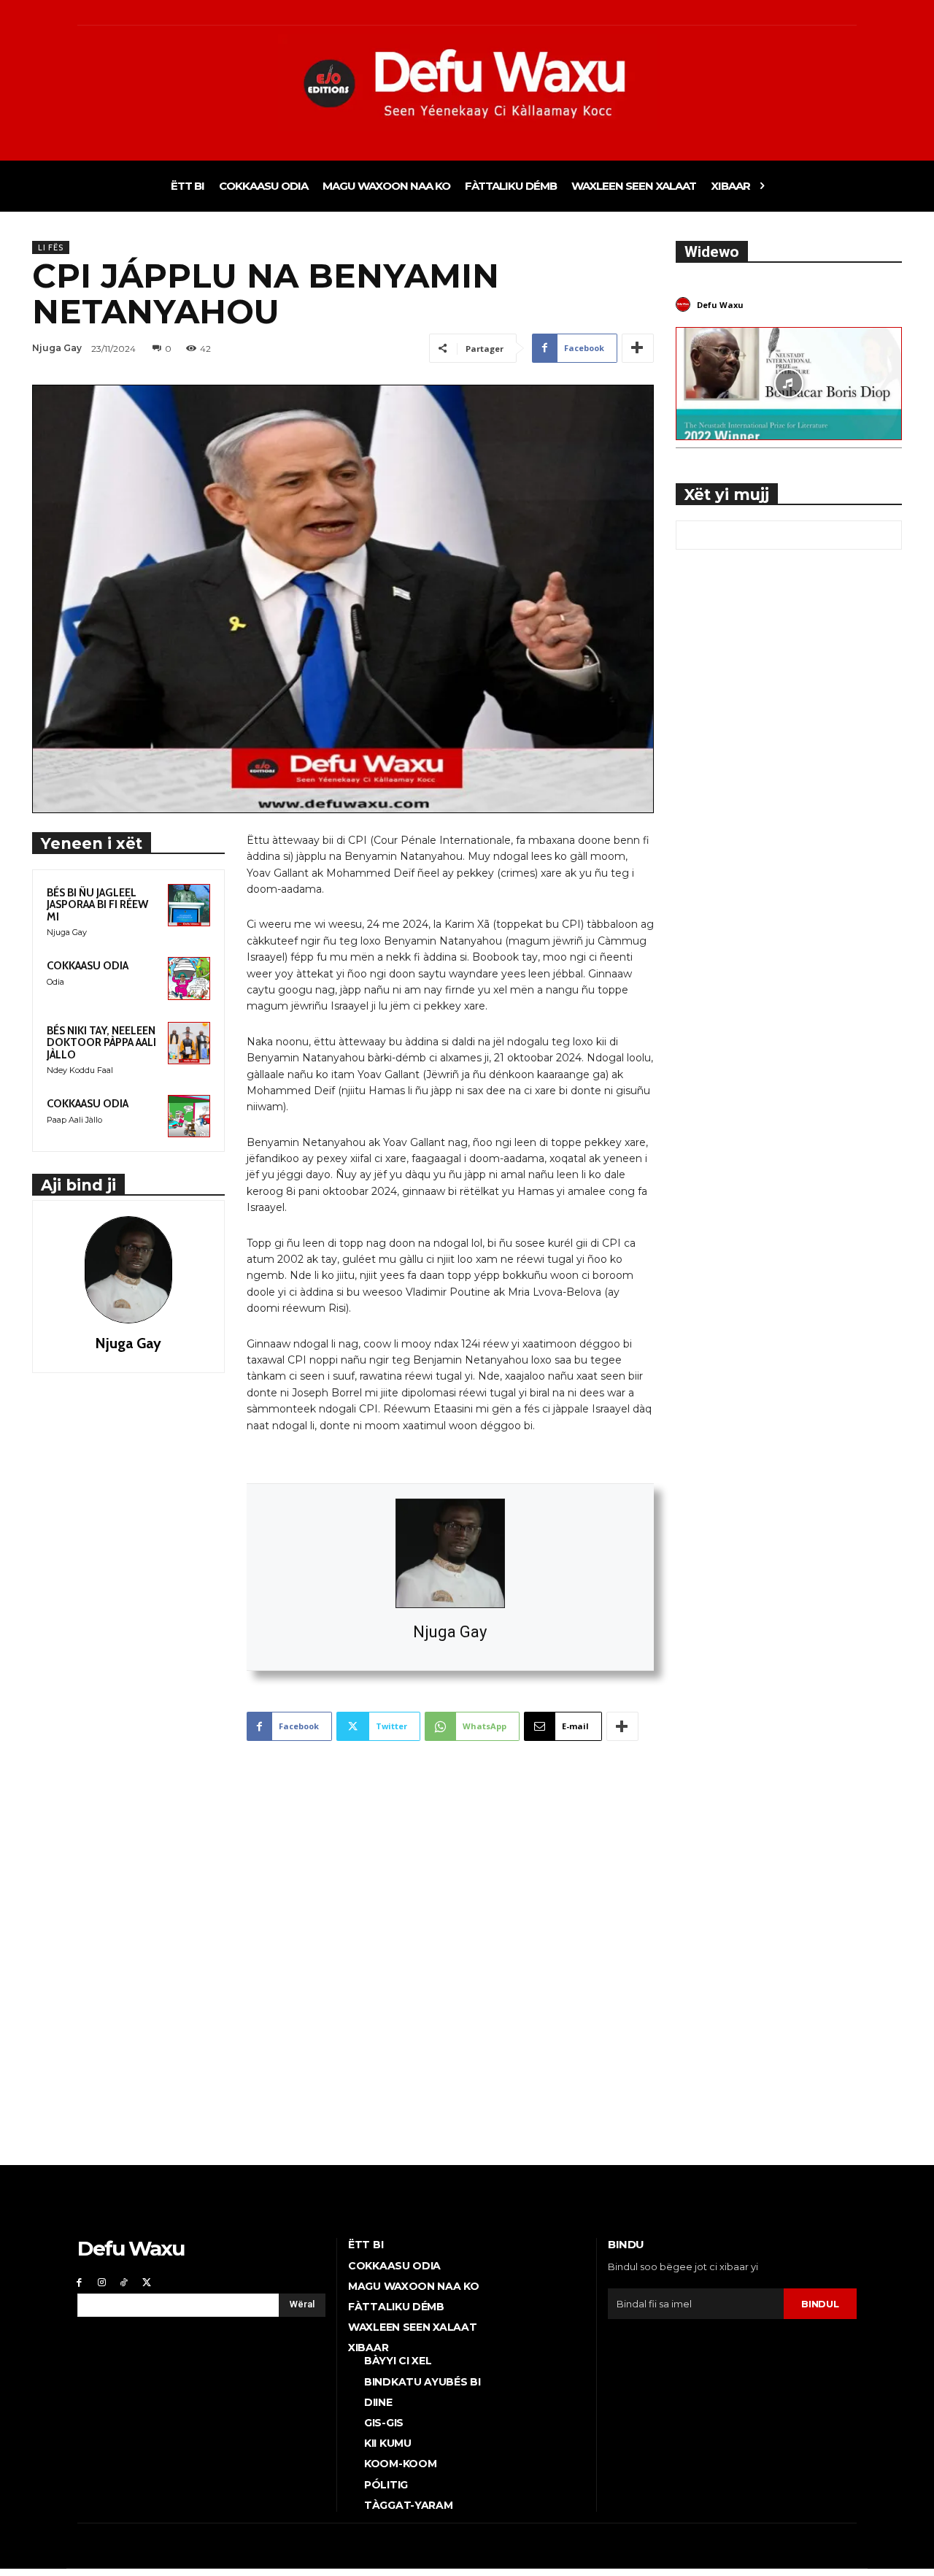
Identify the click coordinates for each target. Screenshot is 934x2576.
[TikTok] (124, 2282)
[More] (638, 348)
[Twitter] (146, 2282)
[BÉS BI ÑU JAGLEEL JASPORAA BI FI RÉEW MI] (189, 905)
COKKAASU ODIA (88, 966)
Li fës (51, 247)
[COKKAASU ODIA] (189, 978)
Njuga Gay (450, 1632)
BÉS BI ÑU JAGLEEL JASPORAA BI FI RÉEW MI (97, 905)
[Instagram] (102, 2282)
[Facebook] (79, 2282)
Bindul (820, 2304)
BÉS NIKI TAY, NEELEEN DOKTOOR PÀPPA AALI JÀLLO (101, 1043)
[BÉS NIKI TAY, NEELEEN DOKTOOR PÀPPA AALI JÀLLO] (189, 1043)
